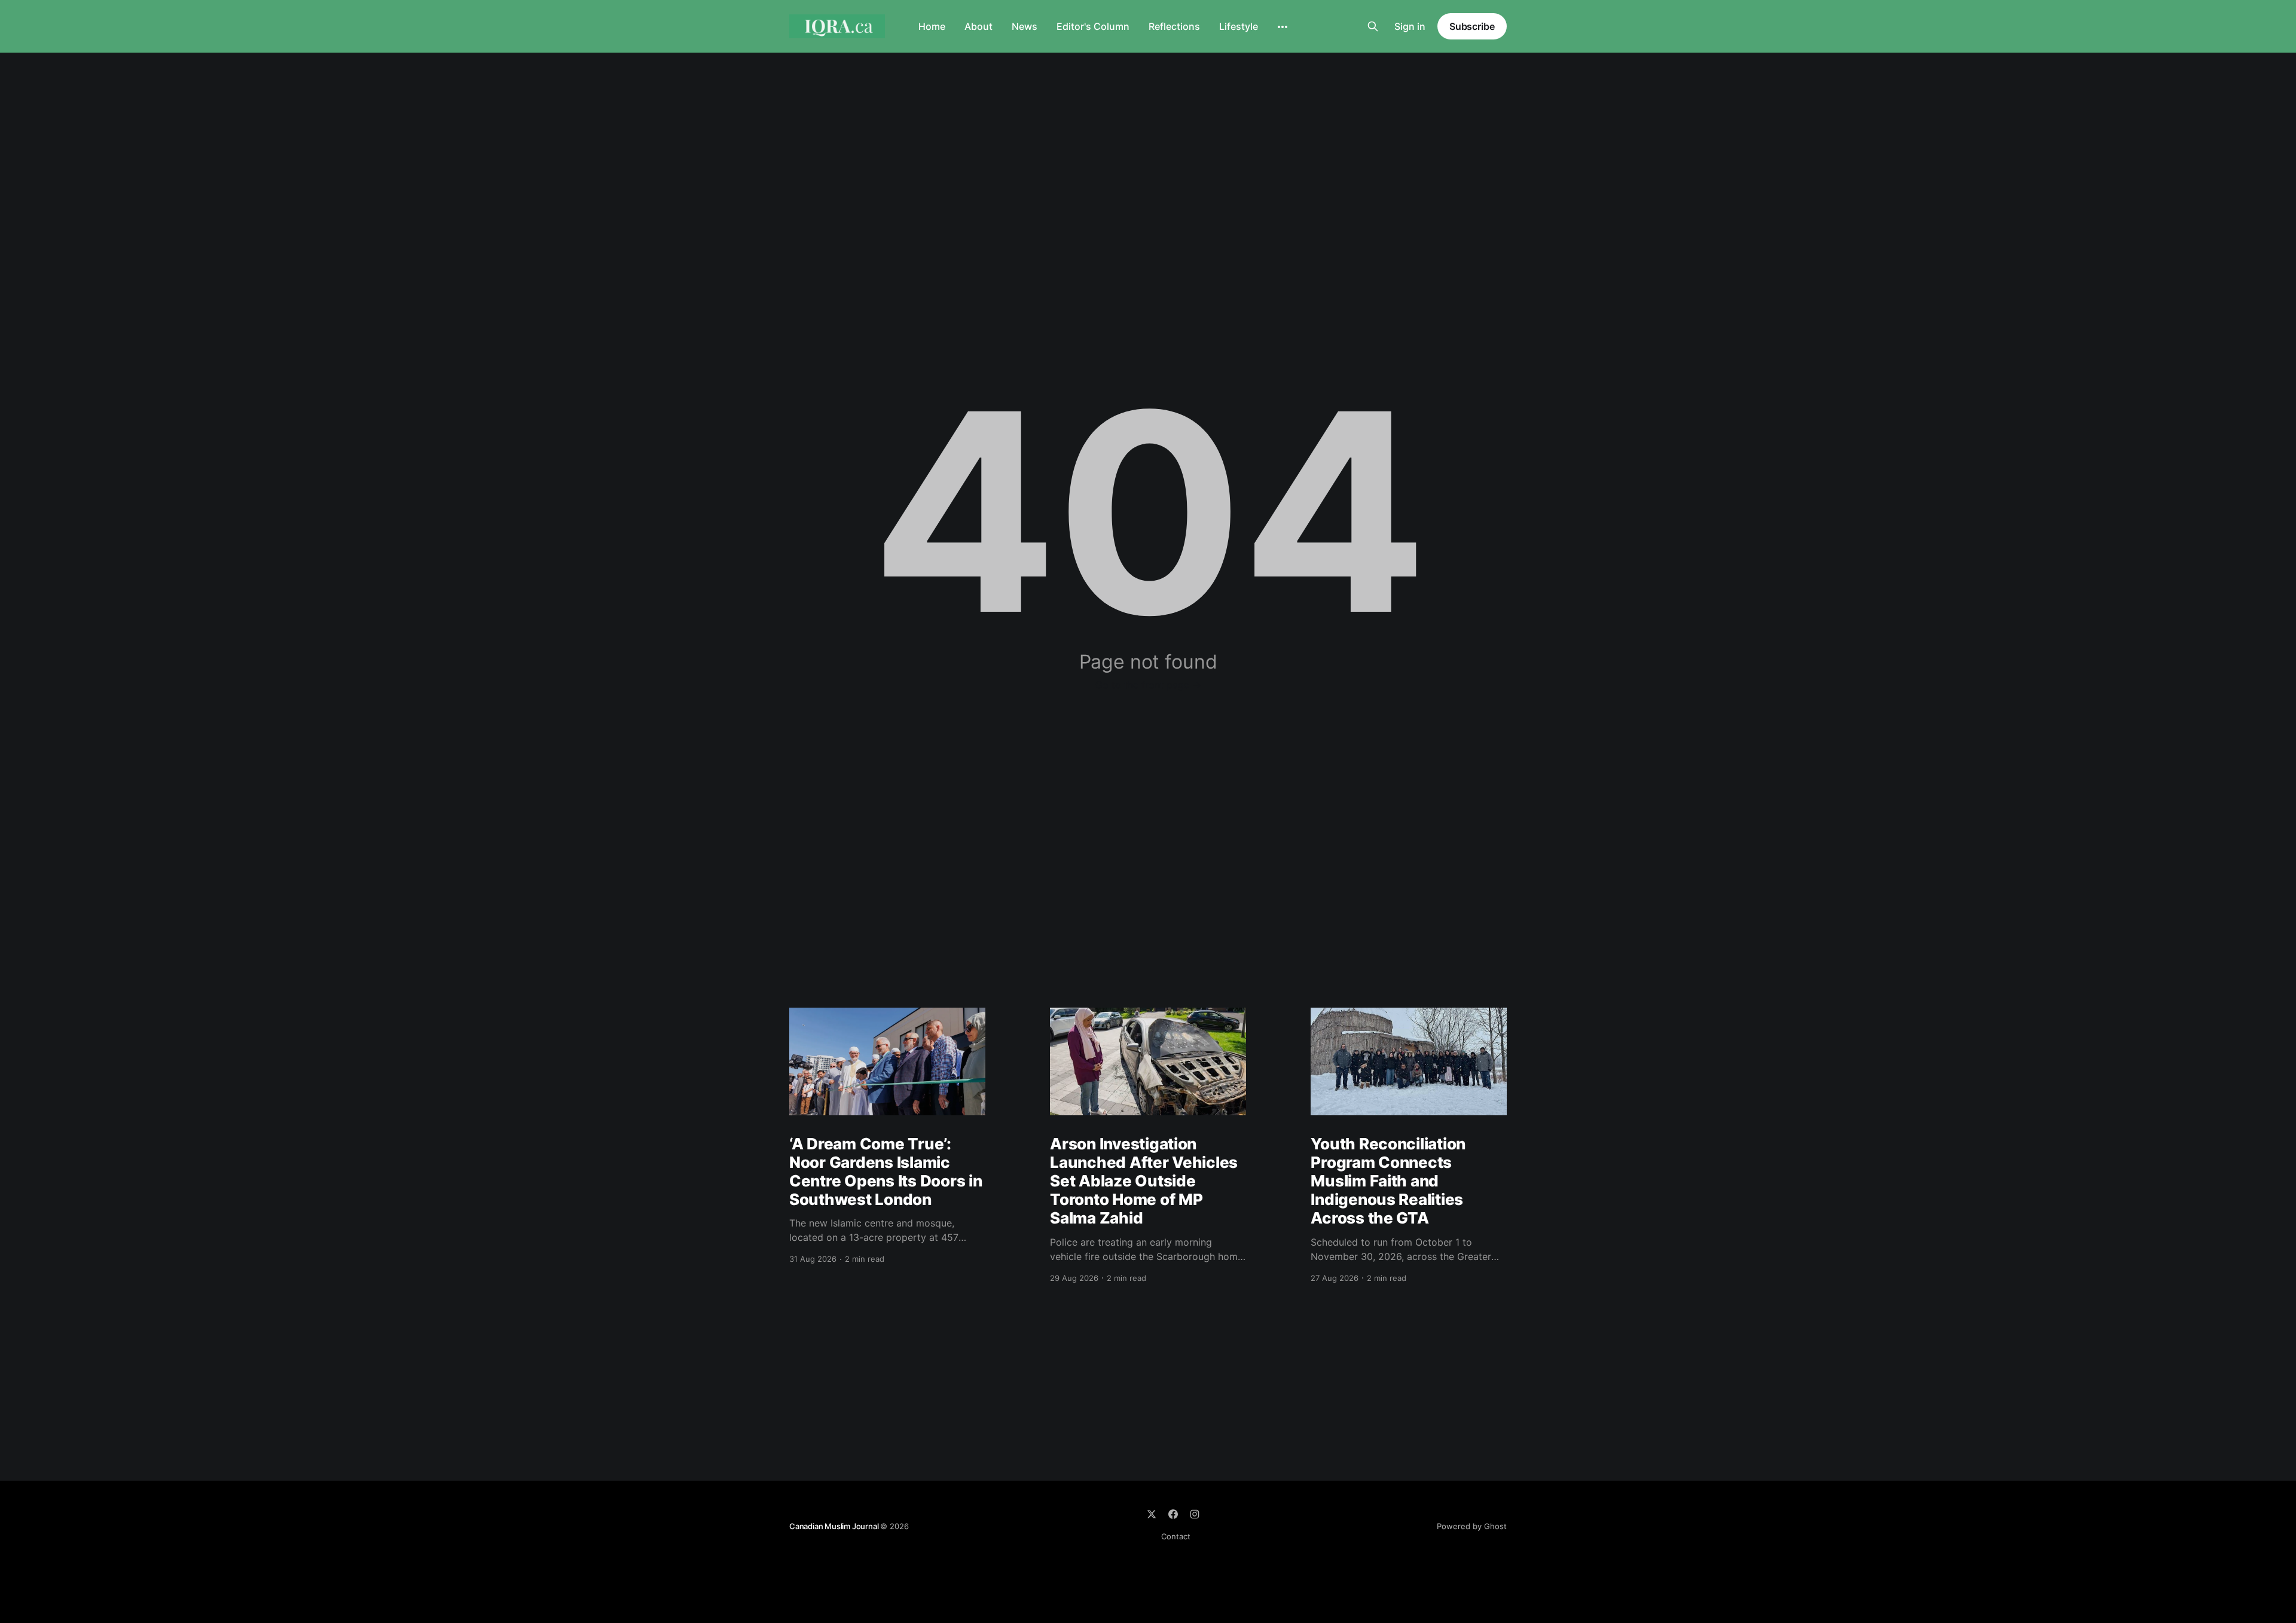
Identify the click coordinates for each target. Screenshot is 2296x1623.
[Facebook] (1173, 1514)
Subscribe (1472, 26)
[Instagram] (1195, 1514)
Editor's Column (1093, 26)
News (1025, 26)
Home (932, 26)
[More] (1283, 27)
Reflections (1174, 26)
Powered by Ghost (1472, 1526)
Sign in (1410, 26)
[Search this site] (1373, 26)
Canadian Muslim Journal (835, 1526)
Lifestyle (1239, 26)
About (978, 26)
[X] (1152, 1514)
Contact (1176, 1536)
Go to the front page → (1148, 685)
